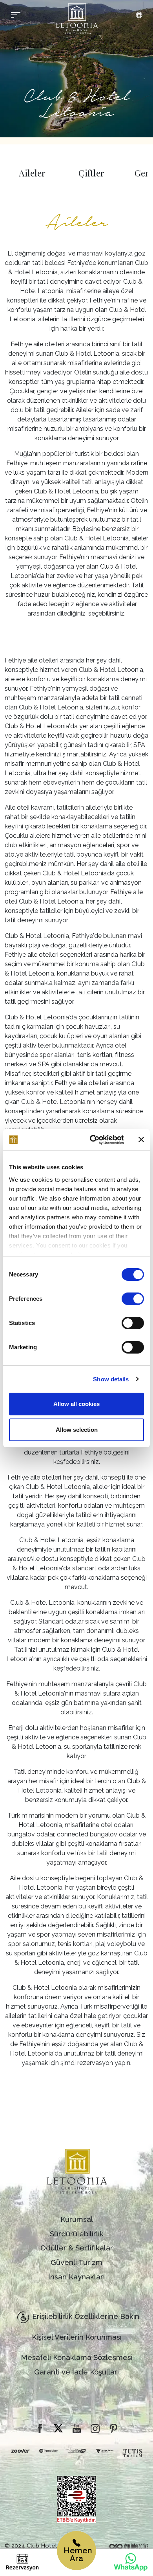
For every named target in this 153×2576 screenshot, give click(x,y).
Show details (111, 1379)
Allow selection (77, 1430)
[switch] (133, 1299)
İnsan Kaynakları (76, 2277)
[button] (139, 15)
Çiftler (91, 173)
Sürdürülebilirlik (77, 2234)
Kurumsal (77, 2219)
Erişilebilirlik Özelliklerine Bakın (86, 2316)
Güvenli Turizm (76, 2262)
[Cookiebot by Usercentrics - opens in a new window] (93, 1140)
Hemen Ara (78, 2554)
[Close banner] (141, 1139)
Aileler (32, 173)
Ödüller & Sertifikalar (77, 2248)
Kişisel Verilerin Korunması (77, 2337)
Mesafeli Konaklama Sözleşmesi (77, 2357)
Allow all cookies (76, 1404)
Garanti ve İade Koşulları (76, 2372)
